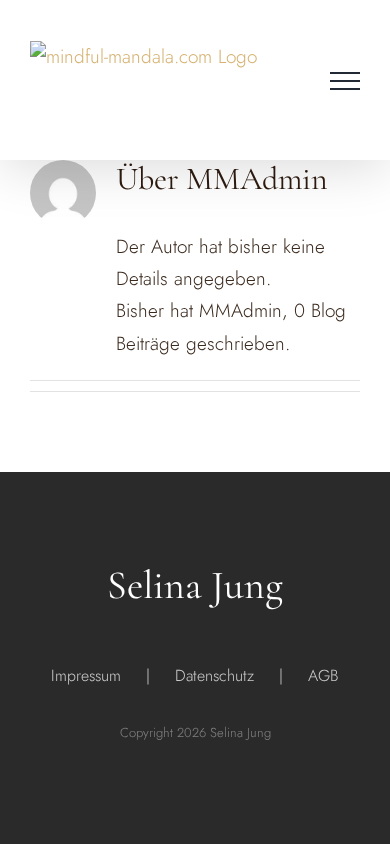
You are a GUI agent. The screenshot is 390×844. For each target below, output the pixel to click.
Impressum (86, 675)
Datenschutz (214, 675)
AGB (323, 675)
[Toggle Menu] (345, 81)
